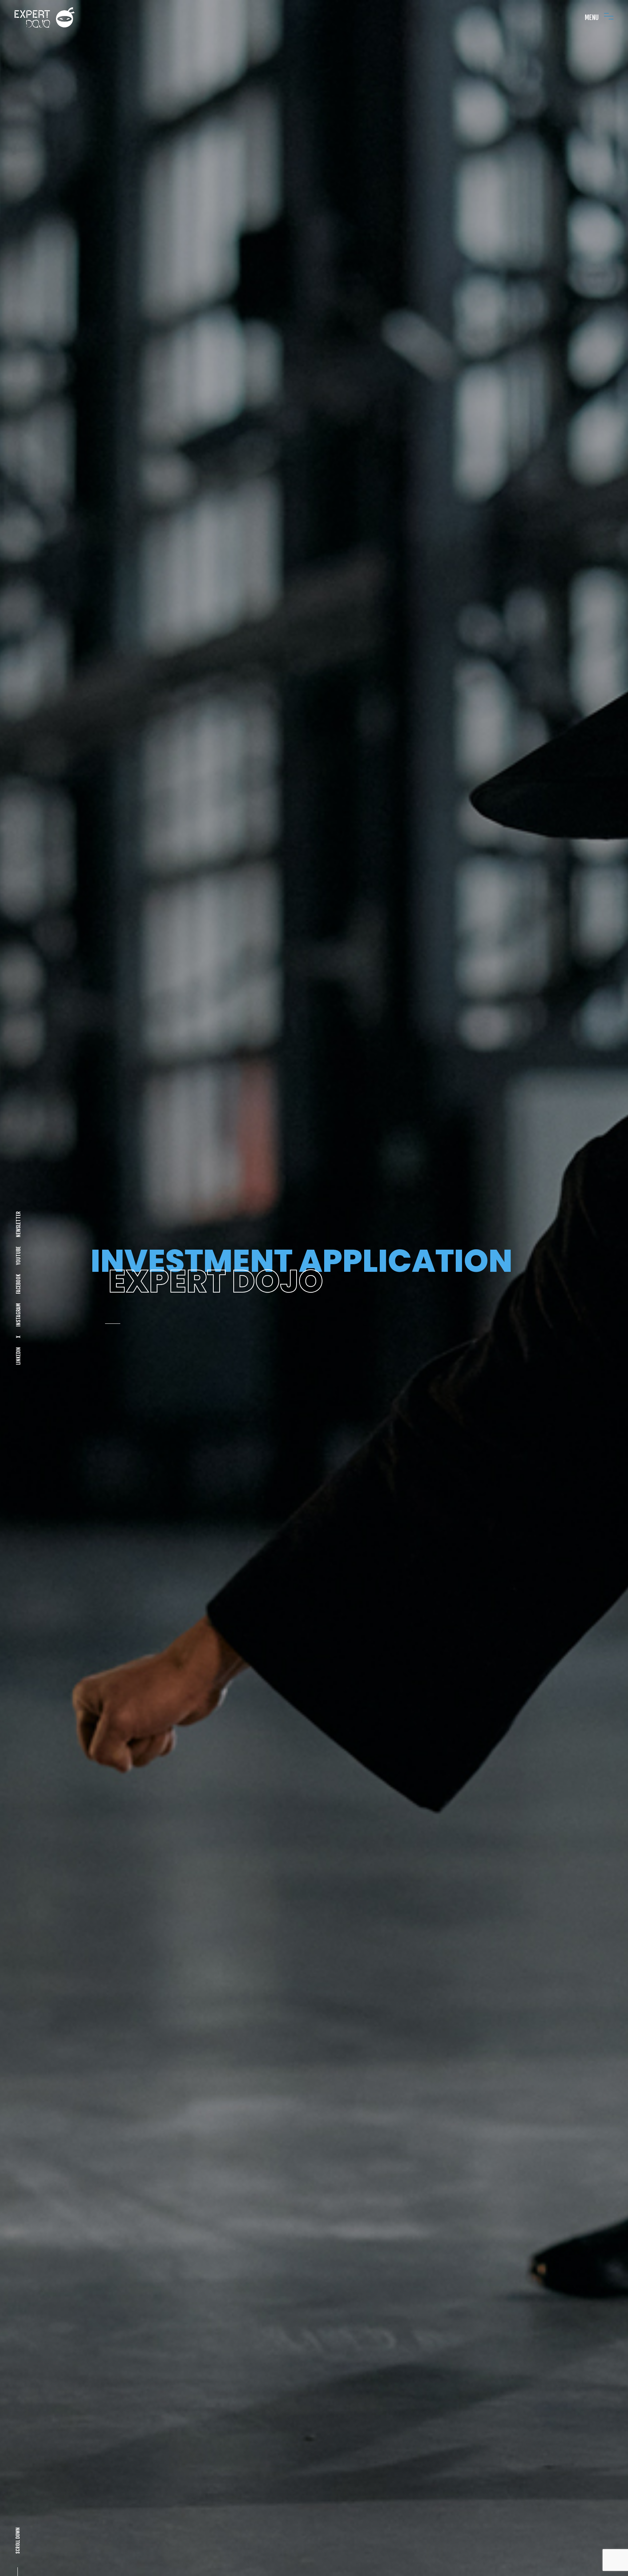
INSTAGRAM (18, 1315)
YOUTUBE (18, 1256)
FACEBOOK (18, 1284)
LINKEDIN (18, 1356)
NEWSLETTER (18, 1224)
